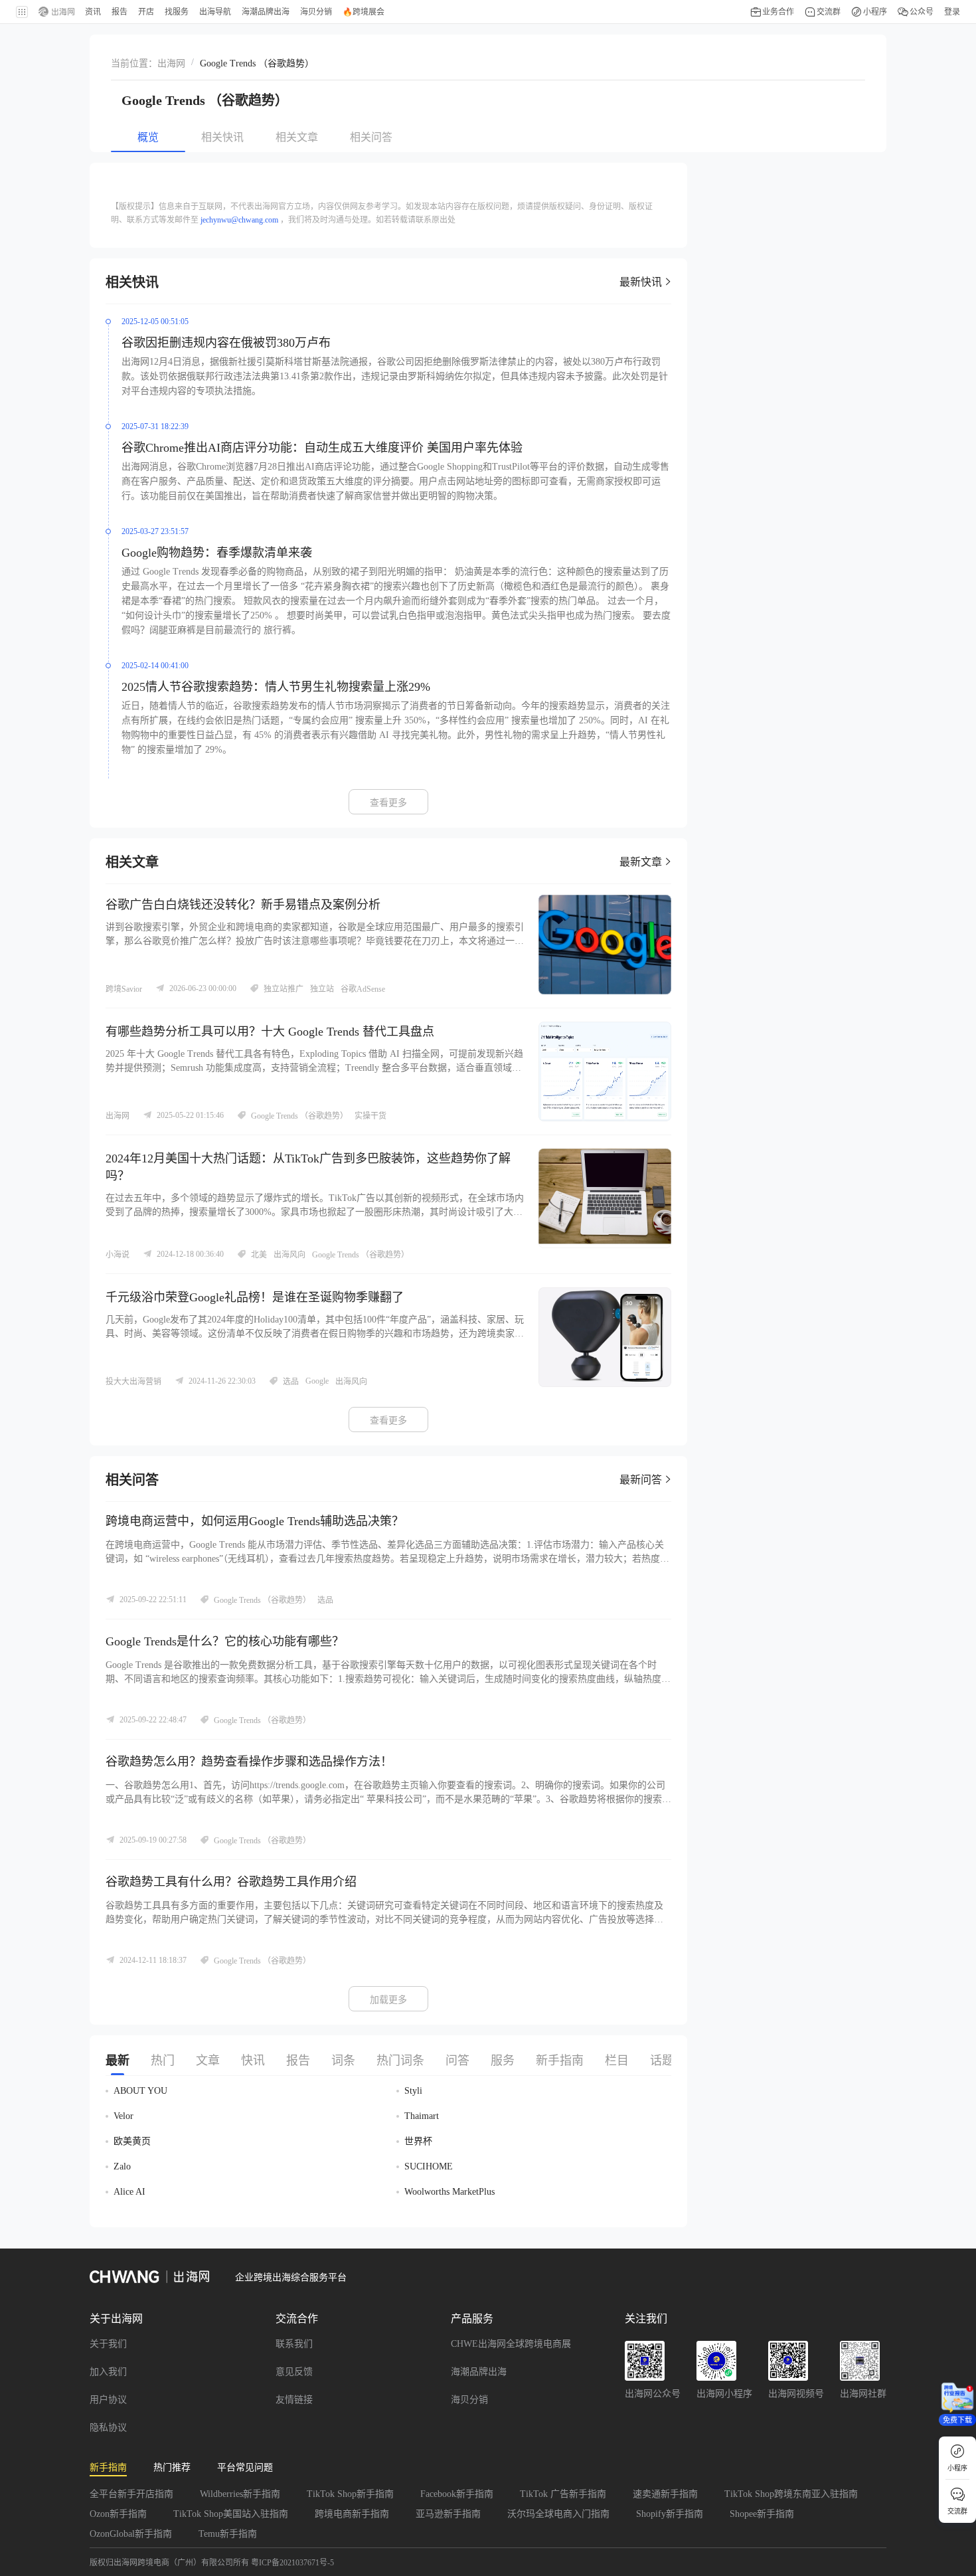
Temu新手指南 (228, 2534)
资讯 (93, 12)
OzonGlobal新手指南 (131, 2534)
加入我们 (108, 2372)
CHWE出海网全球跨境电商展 (511, 2344)
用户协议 (108, 2400)
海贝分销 (469, 2400)
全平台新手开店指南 (131, 2494)
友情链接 (294, 2400)
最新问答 (641, 1480)
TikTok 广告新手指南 (563, 2494)
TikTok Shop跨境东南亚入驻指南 (791, 2494)
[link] (171, 62)
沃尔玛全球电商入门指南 (558, 2514)
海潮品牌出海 (479, 2372)
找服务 (177, 12)
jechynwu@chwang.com (239, 220)
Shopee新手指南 (762, 2514)
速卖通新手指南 (665, 2494)
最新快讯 (641, 282)
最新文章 (641, 862)
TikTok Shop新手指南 (350, 2494)
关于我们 (108, 2344)
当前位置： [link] (134, 63)
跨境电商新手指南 (352, 2514)
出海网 (171, 63)
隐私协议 (108, 2428)
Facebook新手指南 (457, 2494)
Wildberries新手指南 (240, 2494)
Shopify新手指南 (670, 2514)
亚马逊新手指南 (448, 2514)
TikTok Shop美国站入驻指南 (231, 2514)
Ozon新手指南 (118, 2514)
